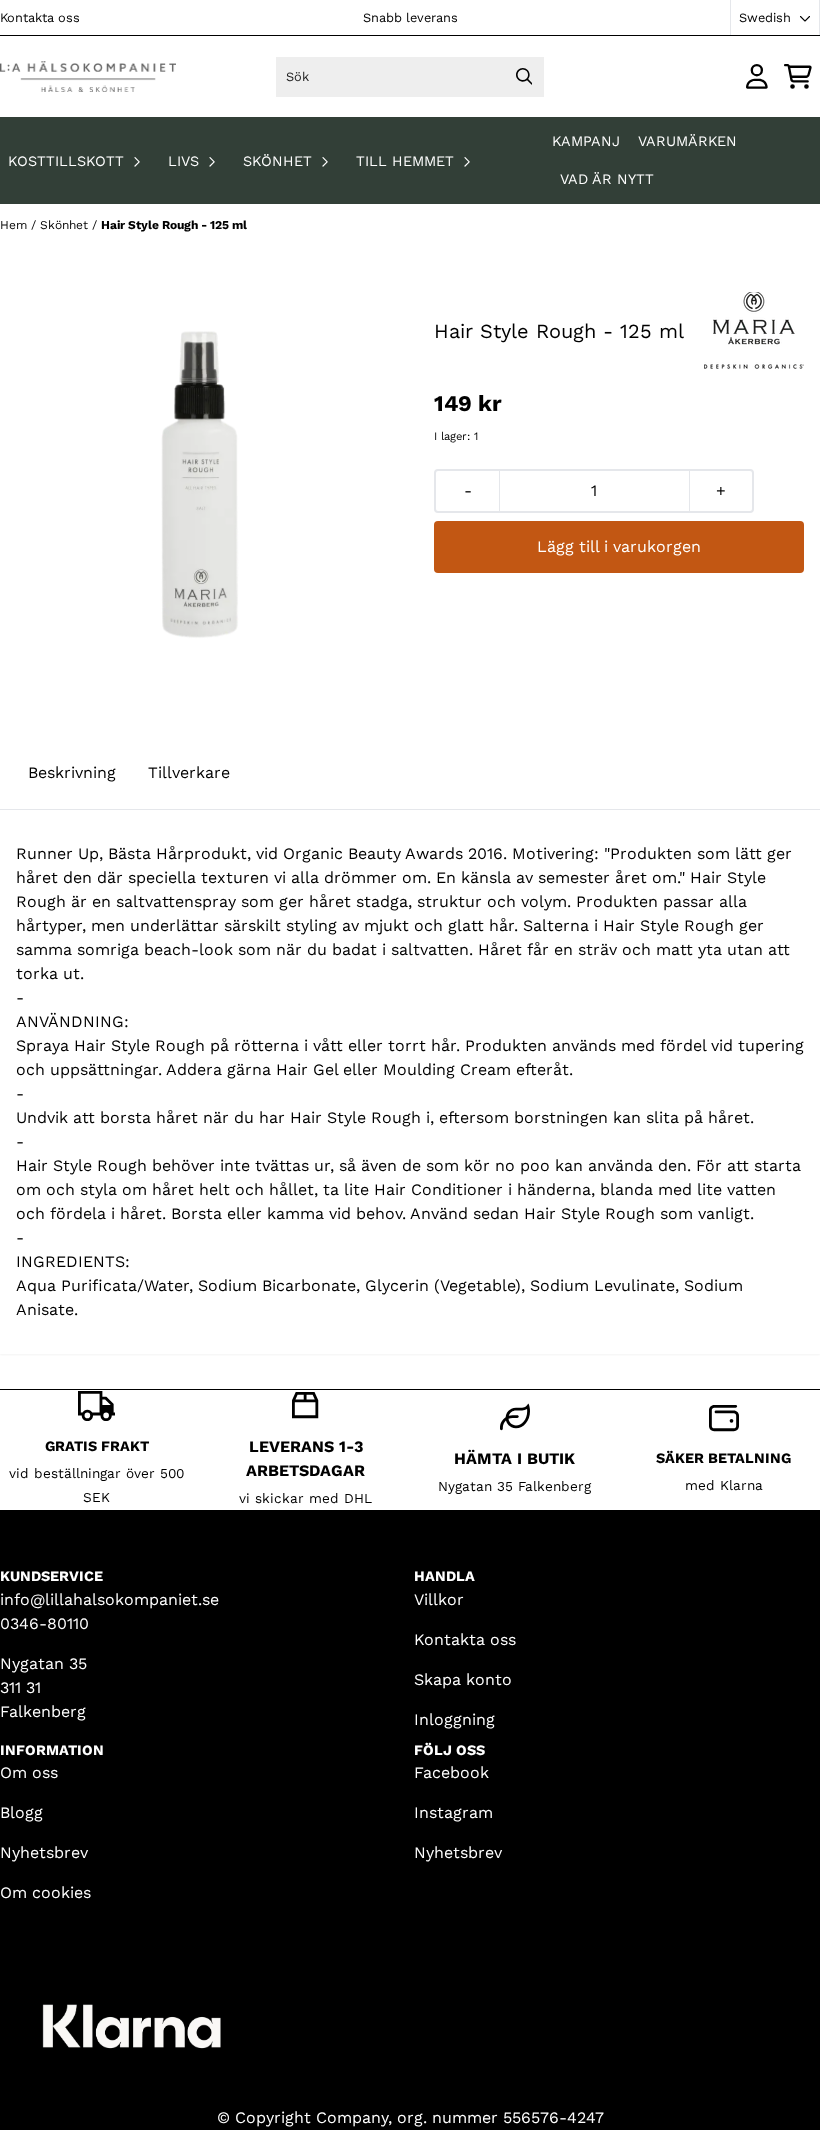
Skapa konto (463, 1679)
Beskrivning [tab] (72, 772)
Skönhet (66, 225)
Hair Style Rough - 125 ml (174, 225)
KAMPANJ (588, 141)
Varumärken (687, 141)
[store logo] (88, 76)
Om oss (29, 1772)
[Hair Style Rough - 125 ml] (201, 485)
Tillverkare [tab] (189, 772)
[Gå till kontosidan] (757, 76)
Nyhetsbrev (44, 1852)
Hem (15, 225)
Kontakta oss (40, 17)
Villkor (439, 1599)
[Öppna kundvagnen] (798, 76)
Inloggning (454, 1719)
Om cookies (45, 1892)
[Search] (524, 77)
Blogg (21, 1812)
